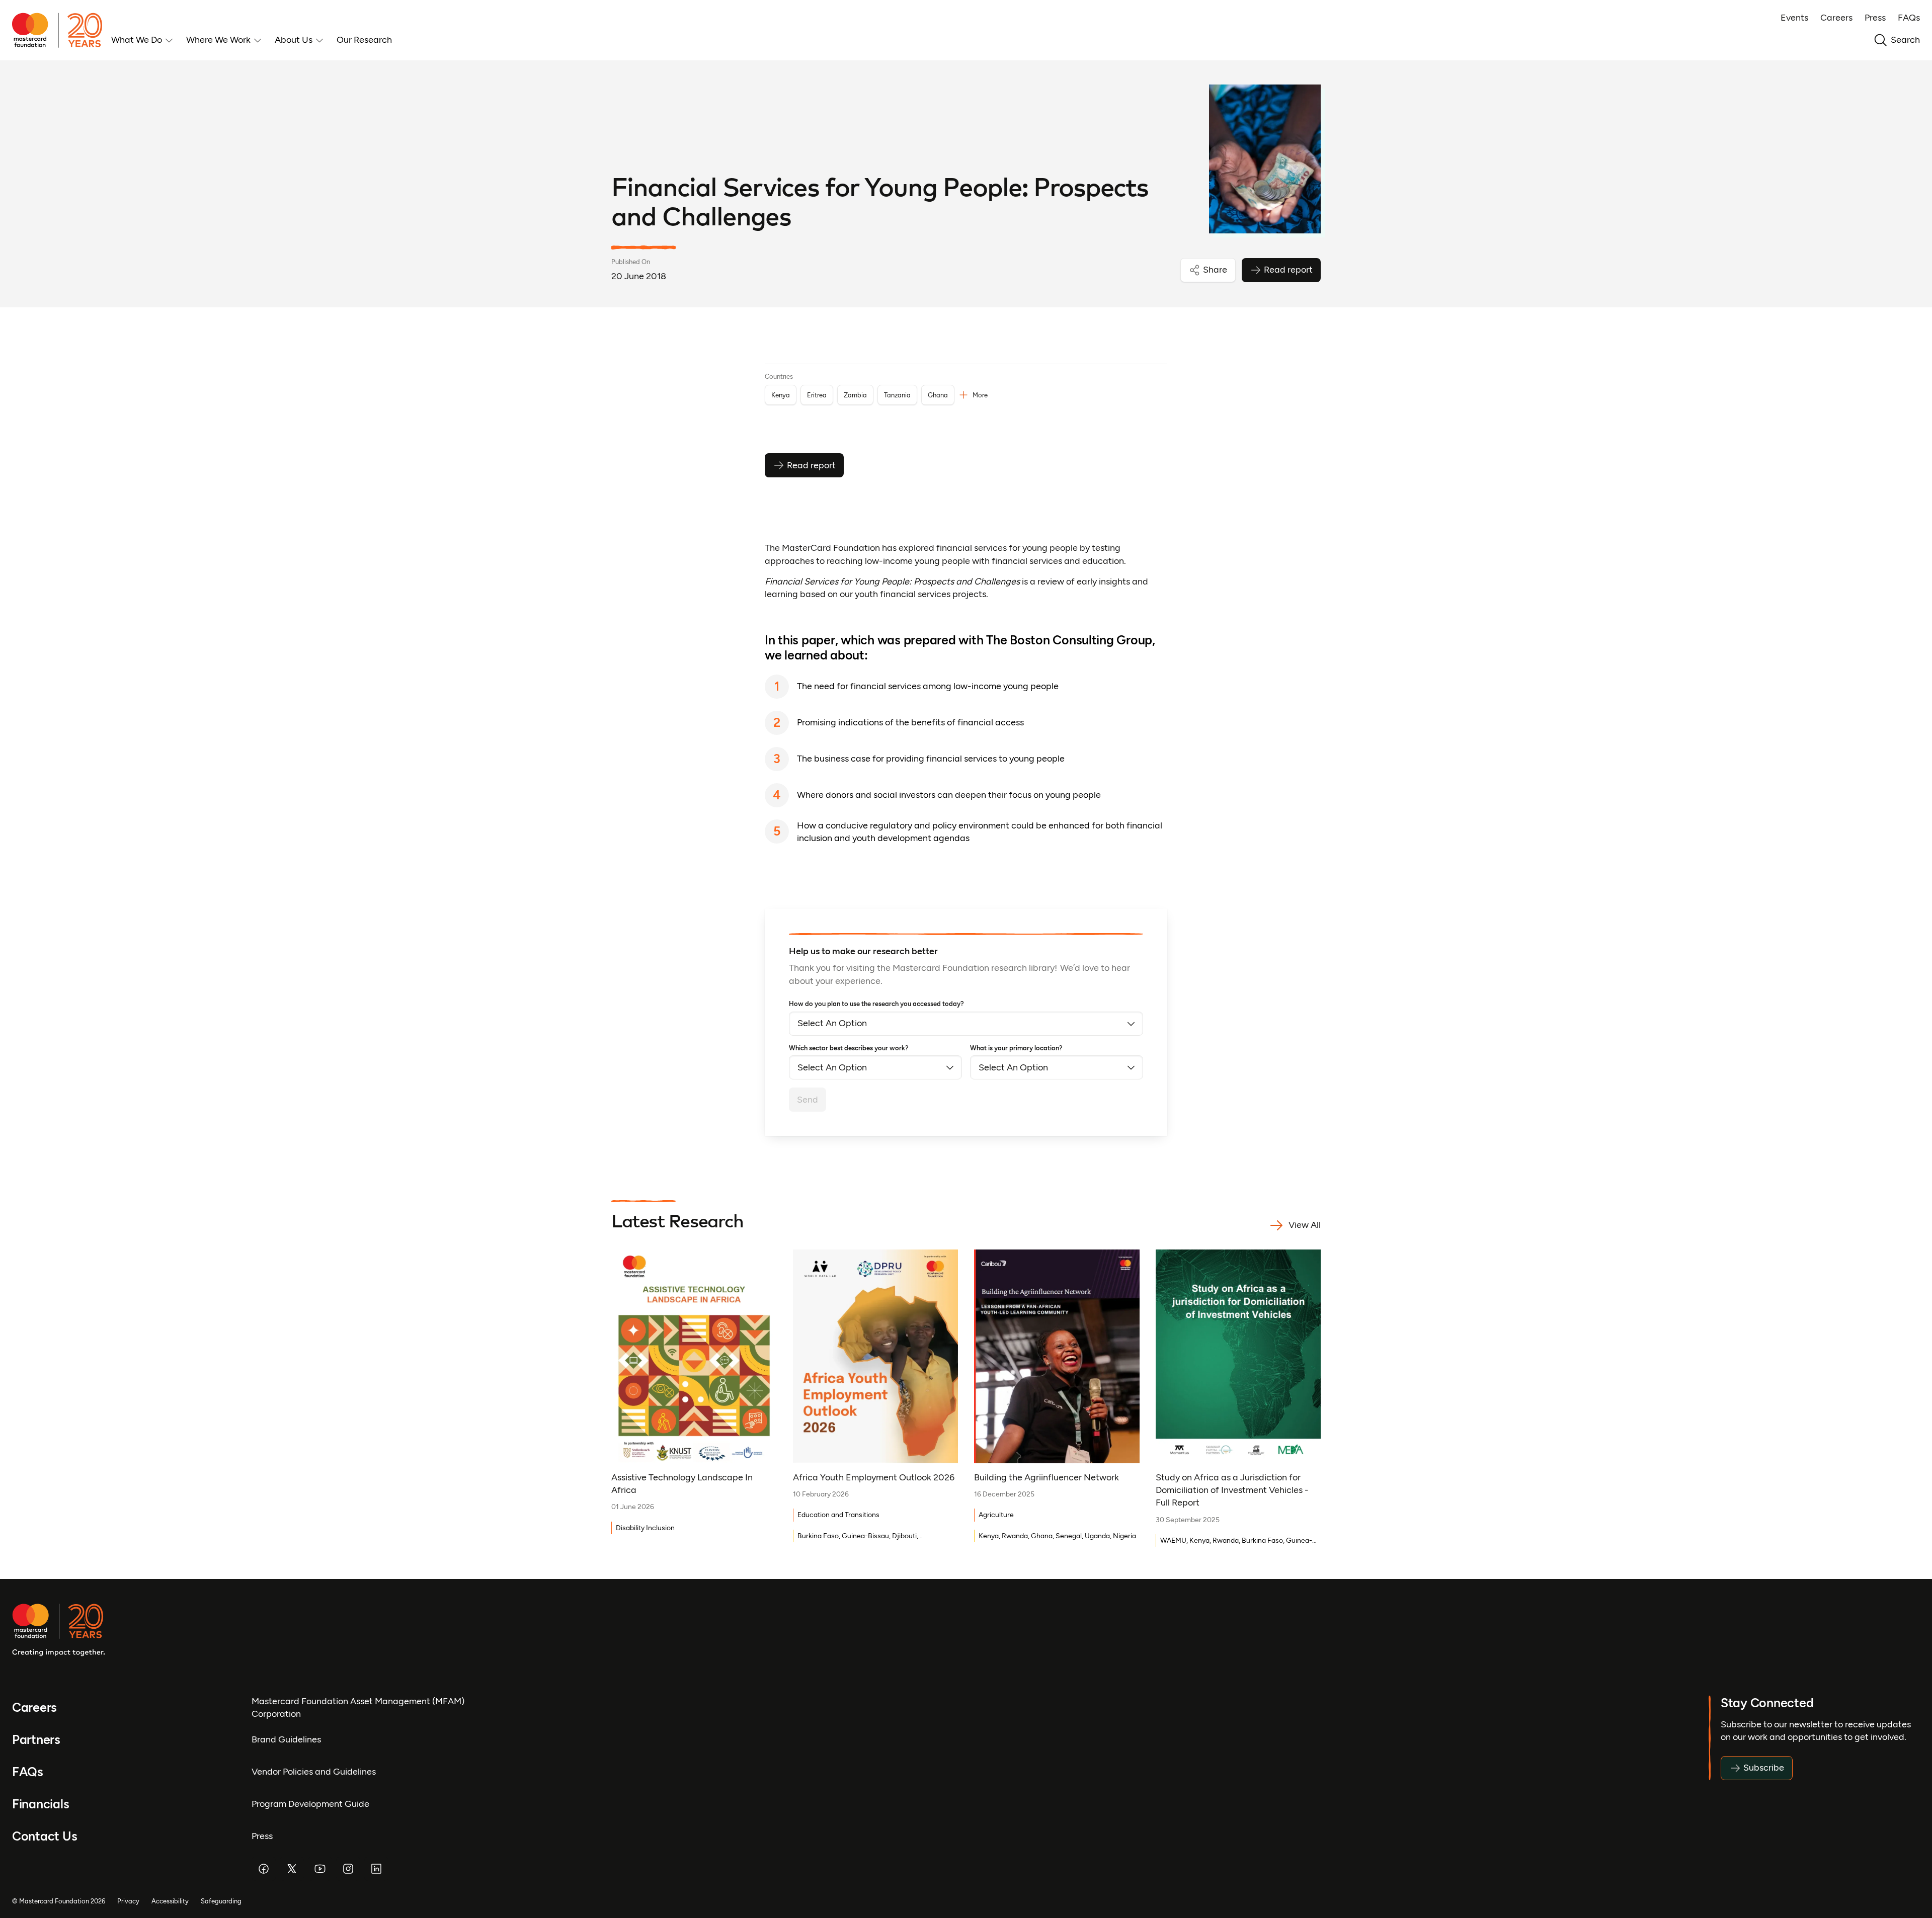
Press (1875, 18)
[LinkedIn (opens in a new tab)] (376, 1869)
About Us (294, 40)
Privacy (128, 1901)
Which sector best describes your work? (849, 1048)
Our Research (364, 40)
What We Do (137, 40)
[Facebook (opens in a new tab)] (264, 1869)
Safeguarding (221, 1901)
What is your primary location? (1016, 1048)
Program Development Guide (310, 1804)
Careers (1836, 18)
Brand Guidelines (286, 1739)
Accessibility (170, 1901)
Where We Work (218, 40)
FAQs (1909, 18)
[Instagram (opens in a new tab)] (348, 1869)
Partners (36, 1740)
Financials (41, 1804)
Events (1794, 18)
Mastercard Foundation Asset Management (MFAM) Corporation (358, 1707)
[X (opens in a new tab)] (292, 1869)
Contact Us (45, 1836)
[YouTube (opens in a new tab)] (320, 1869)
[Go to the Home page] (62, 30)
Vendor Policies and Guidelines (314, 1772)
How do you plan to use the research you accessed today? (876, 1004)
